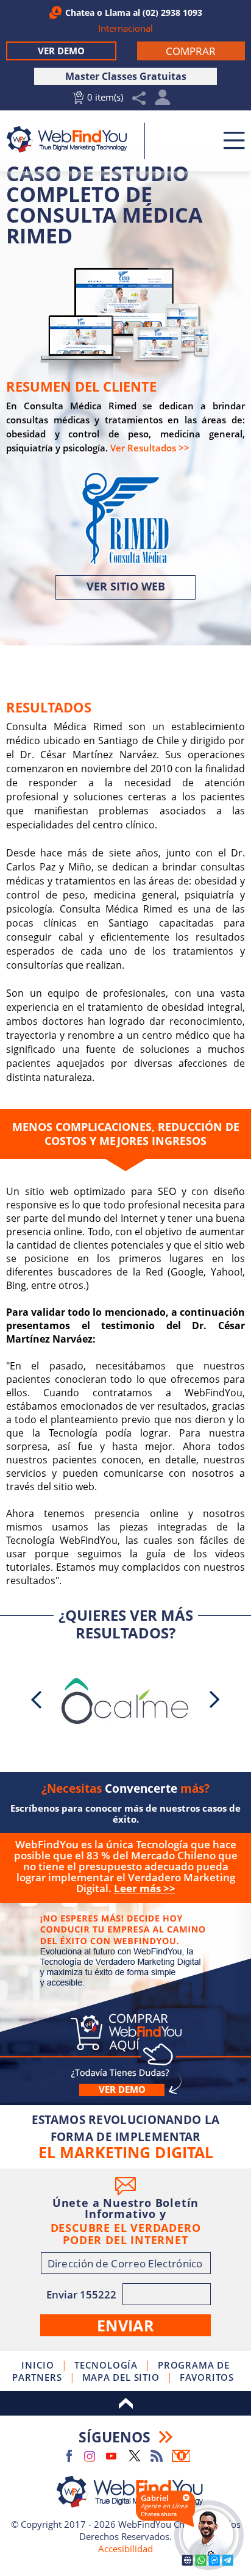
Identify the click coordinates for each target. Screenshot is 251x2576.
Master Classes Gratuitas (126, 76)
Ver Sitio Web (126, 586)
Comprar (125, 1995)
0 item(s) (105, 97)
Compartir (139, 99)
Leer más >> (145, 1888)
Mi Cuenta (163, 100)
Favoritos (207, 2377)
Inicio (38, 2365)
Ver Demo (61, 51)
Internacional (125, 28)
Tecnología (106, 2365)
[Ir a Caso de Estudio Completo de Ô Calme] (125, 1701)
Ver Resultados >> (150, 448)
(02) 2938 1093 (172, 13)
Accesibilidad (125, 2549)
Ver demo (122, 2090)
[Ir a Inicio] (71, 139)
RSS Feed (157, 2456)
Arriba (125, 2403)
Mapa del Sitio (121, 2377)
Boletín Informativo (181, 2456)
